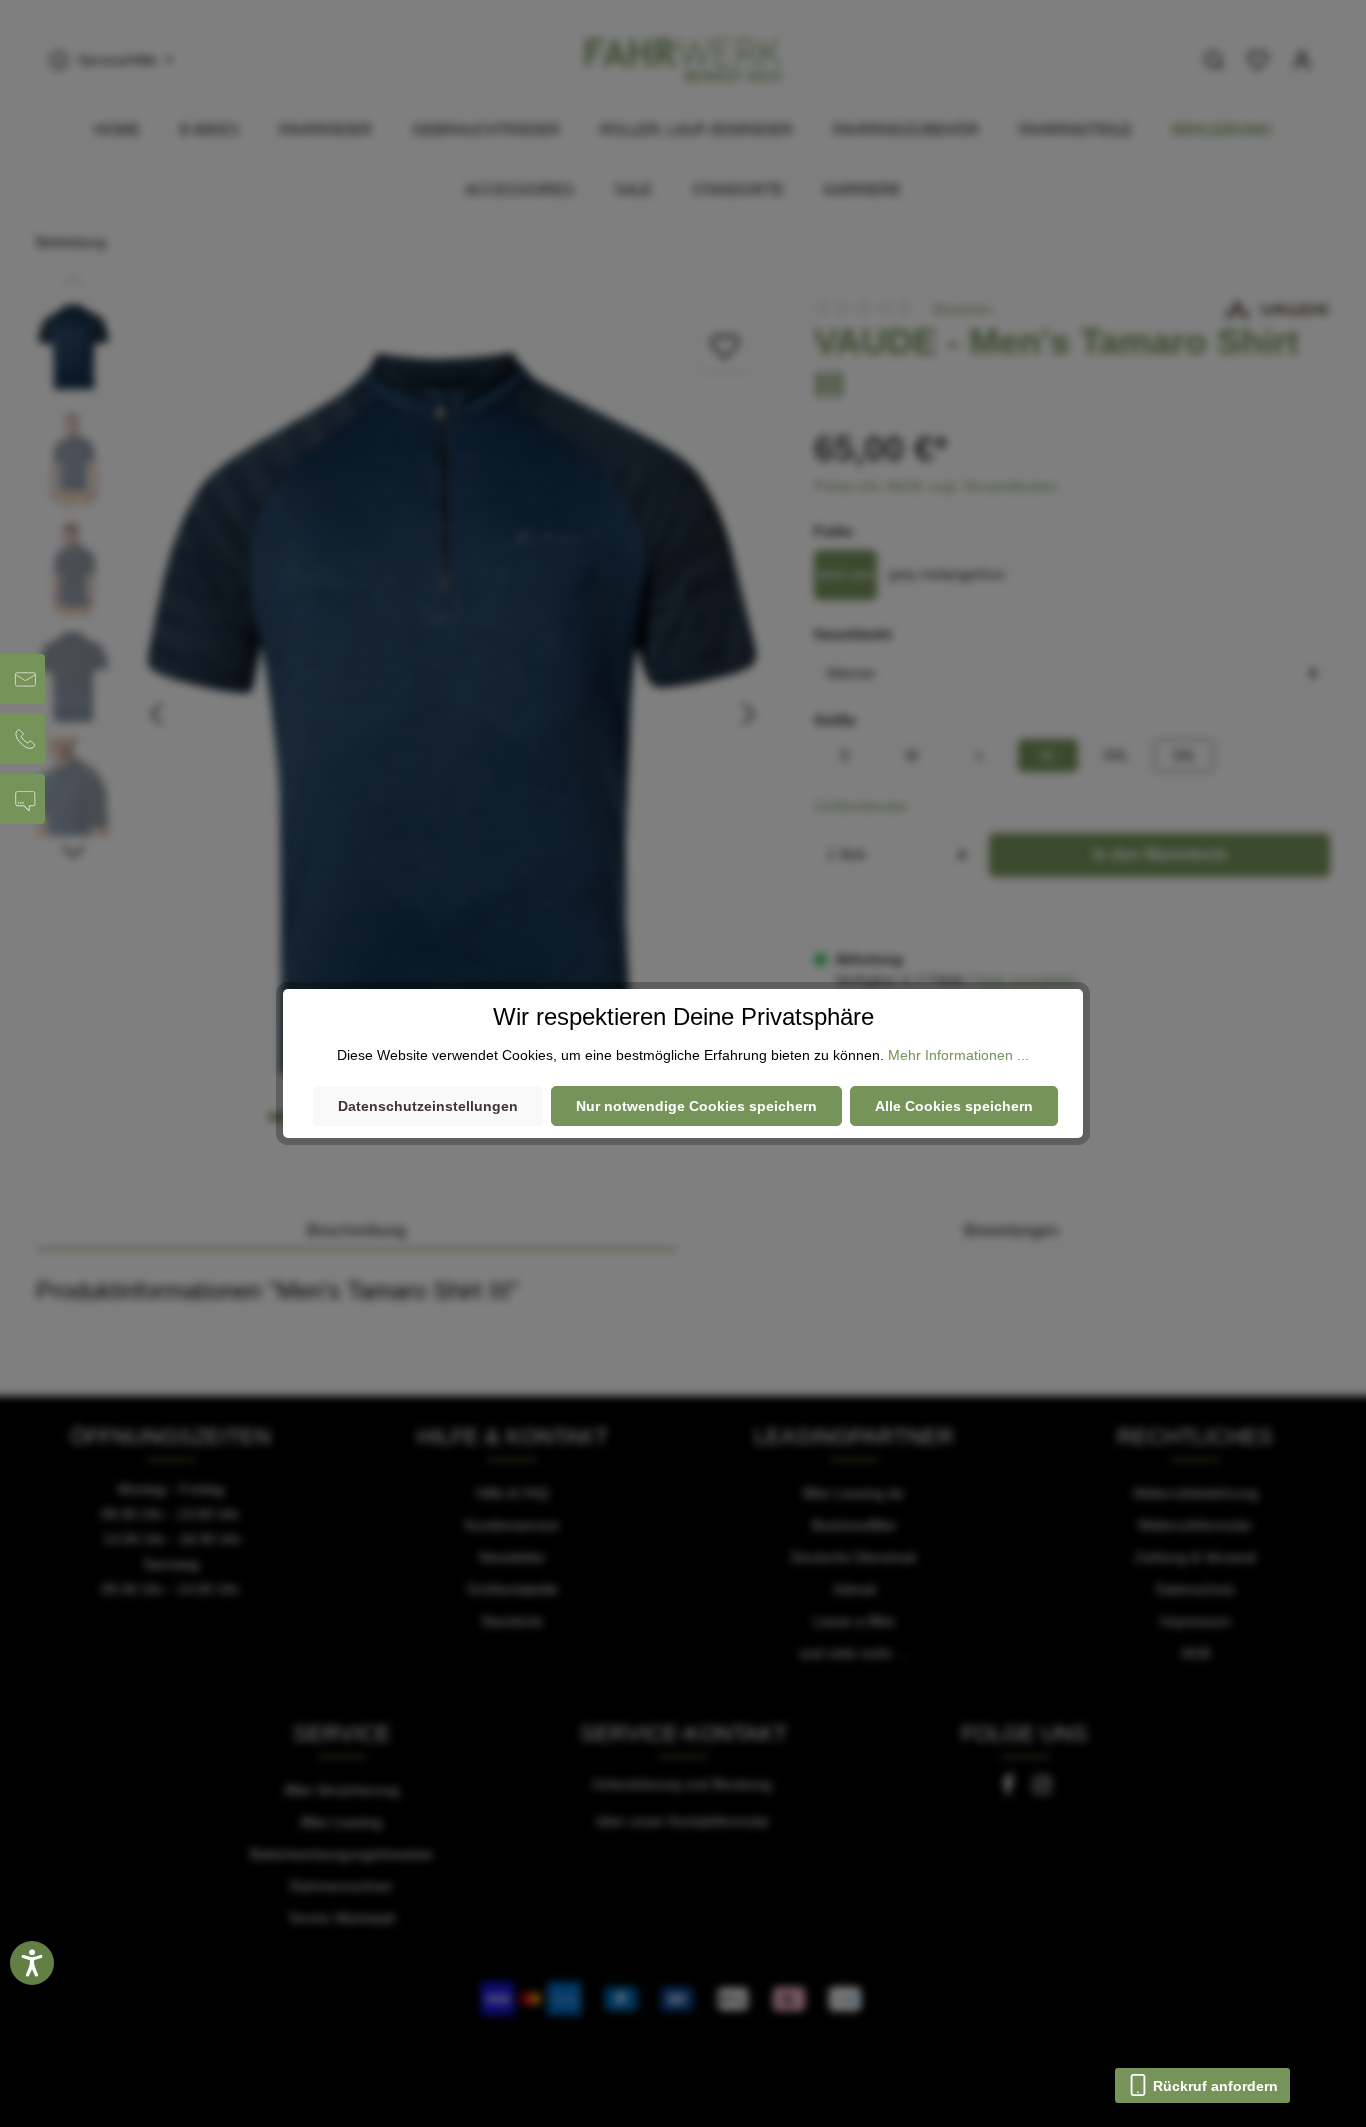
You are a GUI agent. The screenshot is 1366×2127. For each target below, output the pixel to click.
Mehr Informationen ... (958, 1055)
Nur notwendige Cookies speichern (696, 1106)
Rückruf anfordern (1213, 2086)
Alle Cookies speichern (954, 1106)
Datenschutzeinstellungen (428, 1106)
